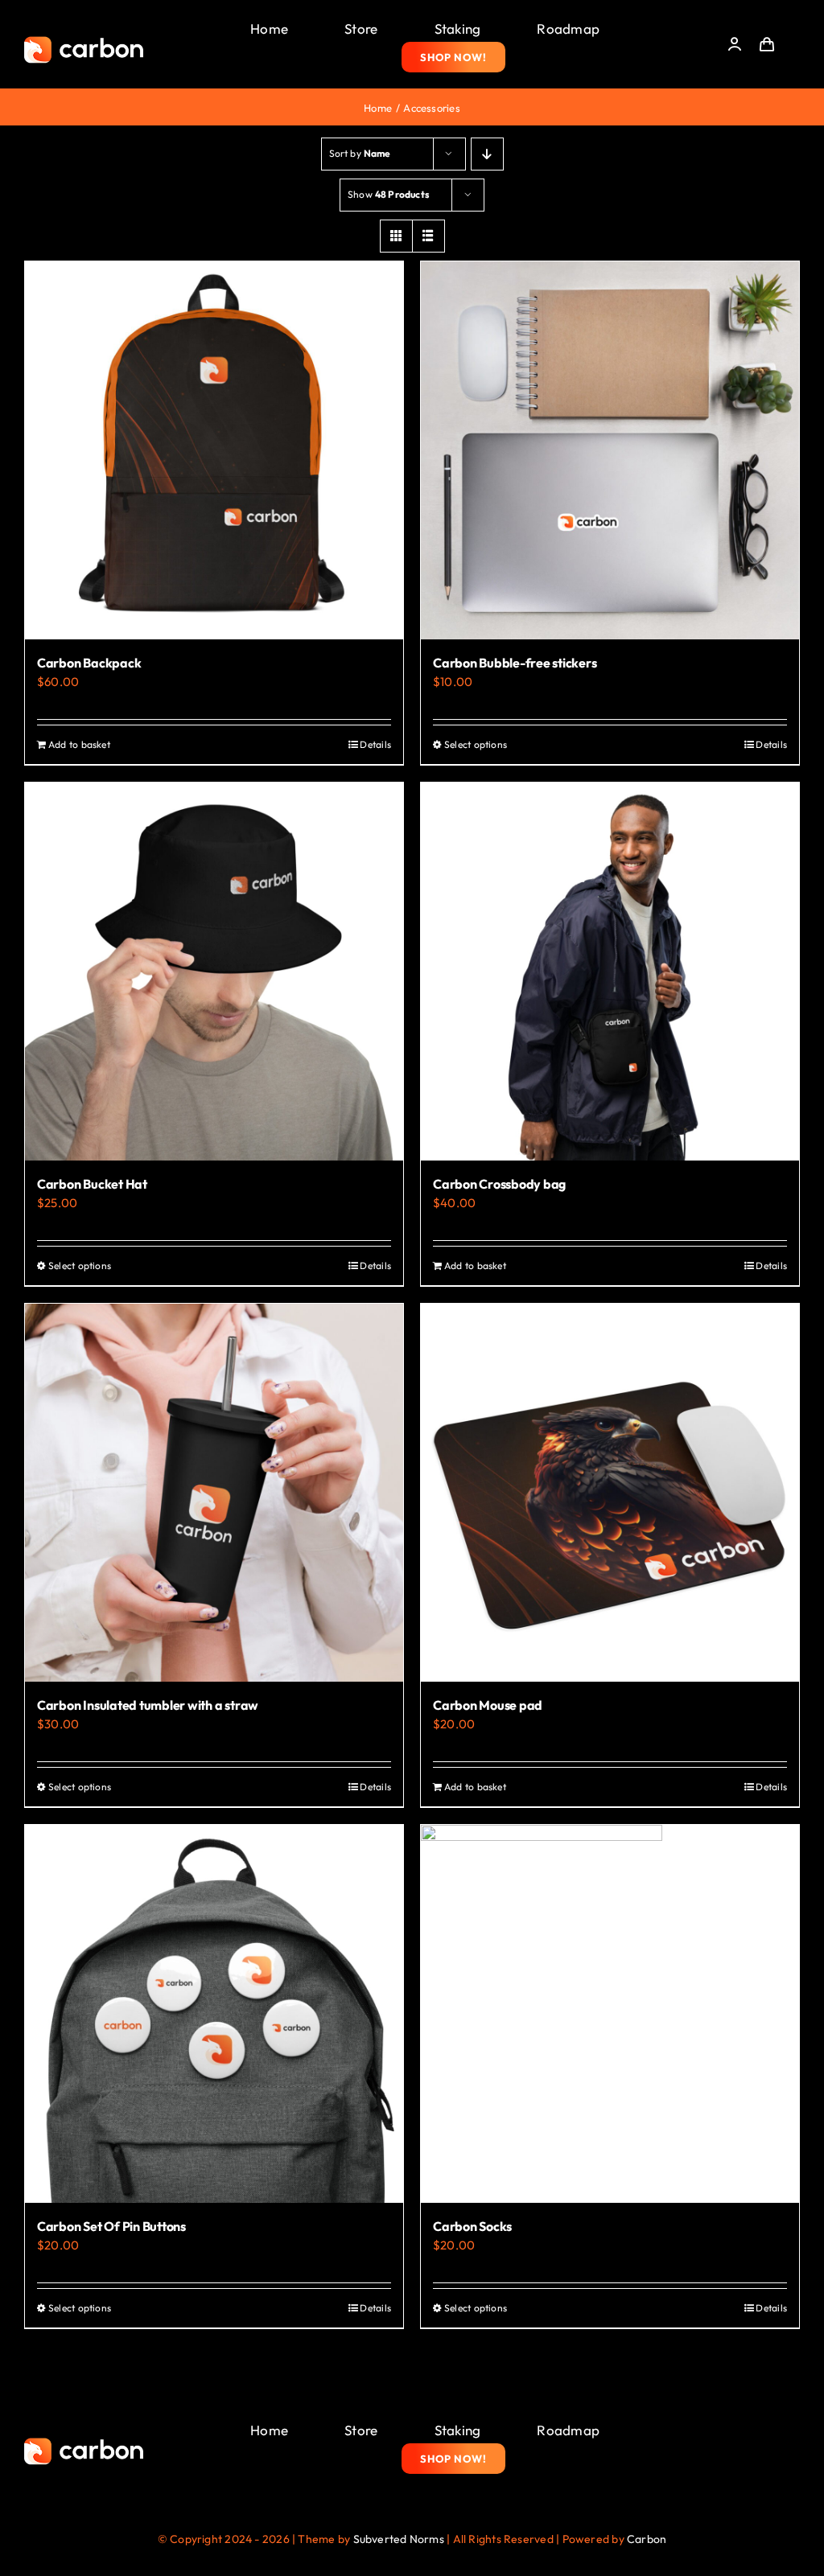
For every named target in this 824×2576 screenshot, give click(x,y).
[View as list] (428, 236)
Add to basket (79, 744)
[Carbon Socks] (610, 2014)
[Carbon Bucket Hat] (214, 972)
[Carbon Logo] (84, 41)
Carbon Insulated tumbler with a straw (148, 1705)
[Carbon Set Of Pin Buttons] (214, 2014)
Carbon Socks (472, 2226)
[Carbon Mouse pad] (610, 1493)
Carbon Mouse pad (488, 1705)
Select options (476, 744)
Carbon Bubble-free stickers (515, 663)
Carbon (647, 2539)
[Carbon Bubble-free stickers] (610, 450)
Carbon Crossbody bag (499, 1184)
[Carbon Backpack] (214, 450)
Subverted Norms (399, 2539)
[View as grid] (396, 236)
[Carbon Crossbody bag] (610, 972)
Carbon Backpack (89, 663)
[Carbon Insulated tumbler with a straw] (214, 1493)
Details (375, 744)
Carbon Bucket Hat (92, 1184)
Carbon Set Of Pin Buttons (111, 2226)
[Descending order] (487, 154)
